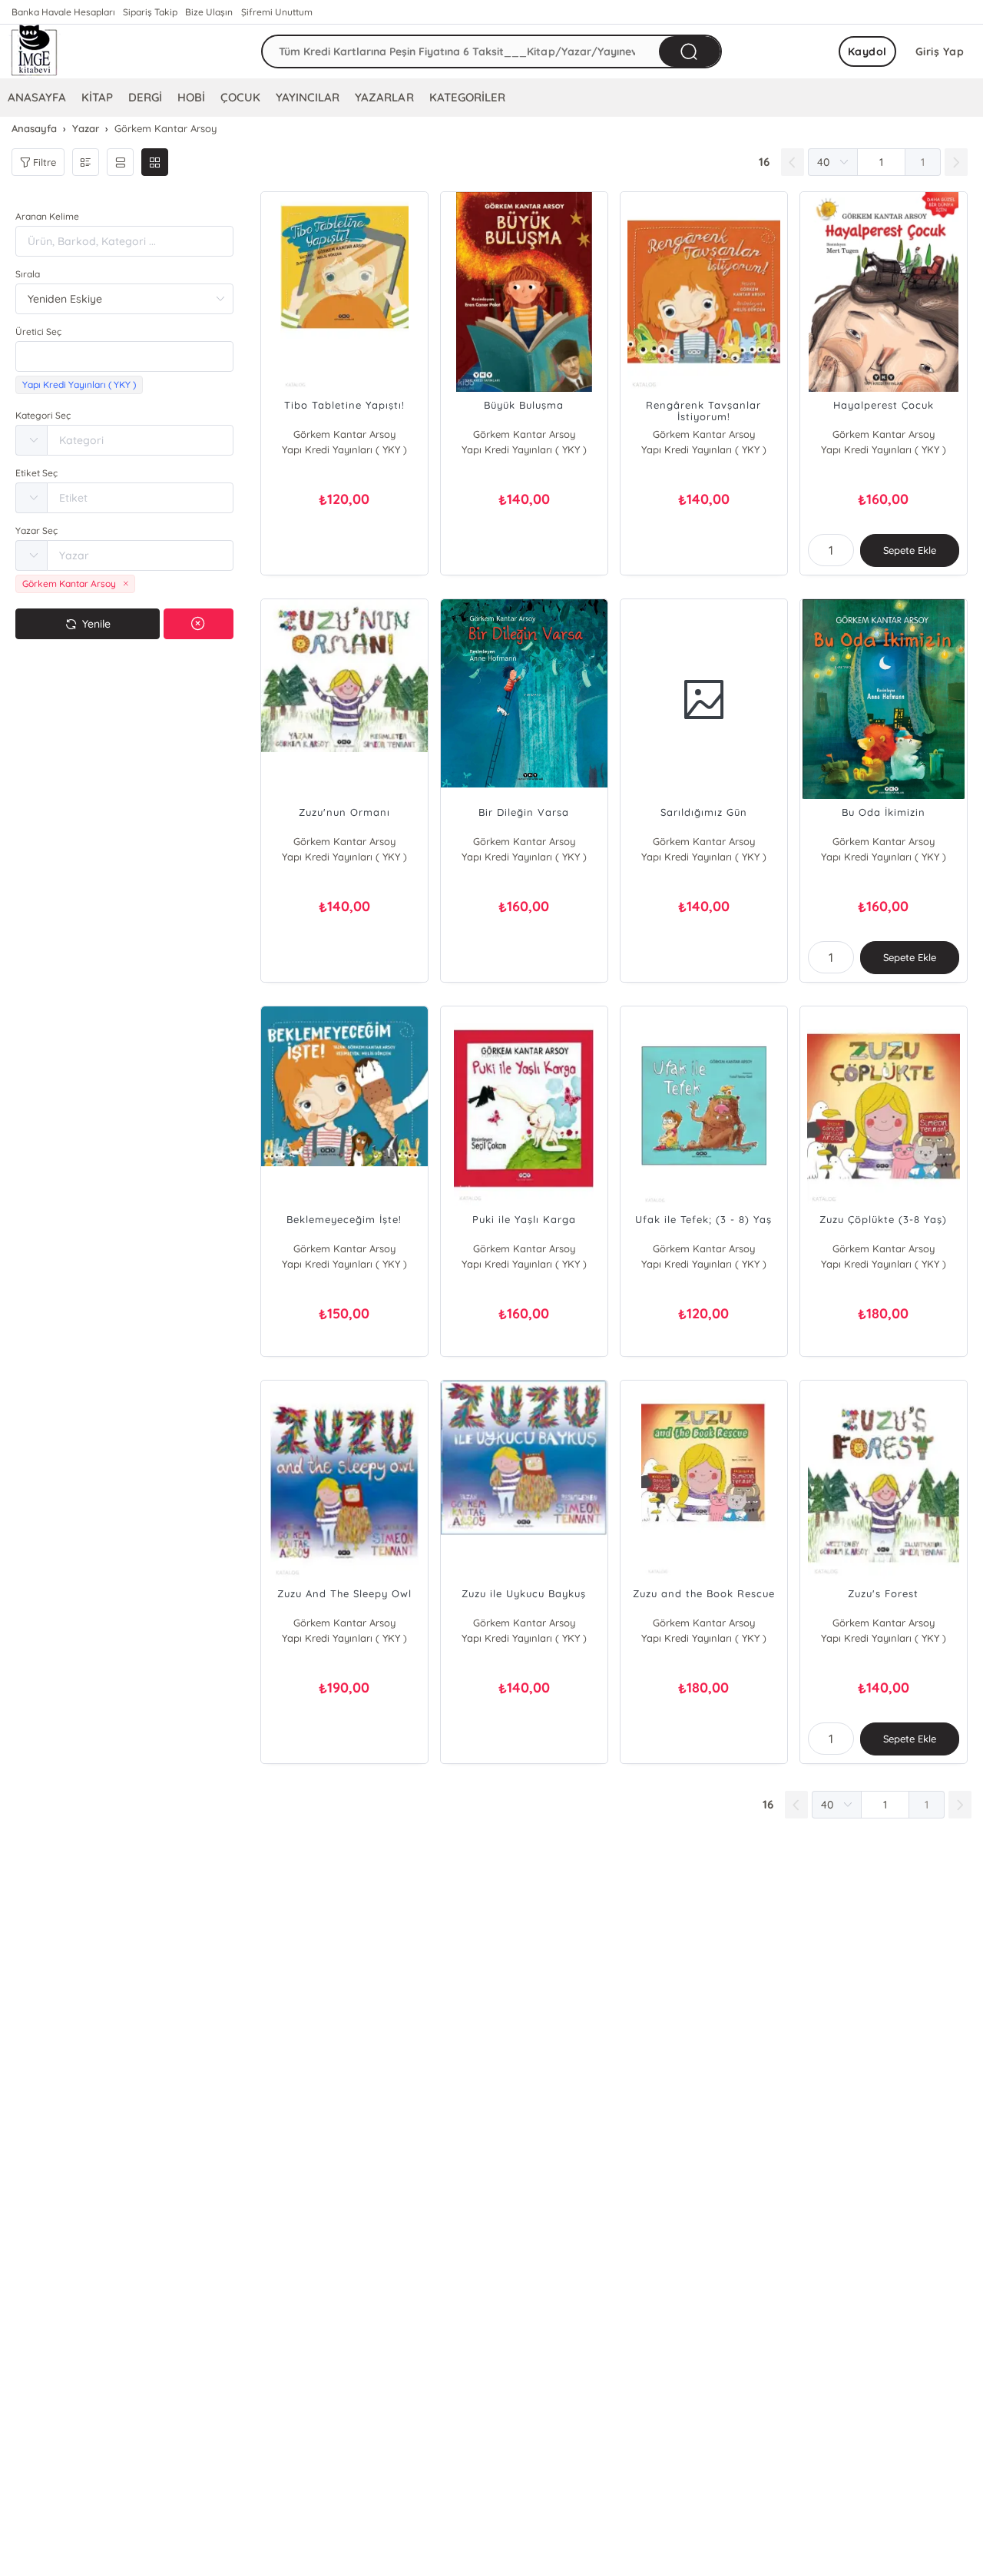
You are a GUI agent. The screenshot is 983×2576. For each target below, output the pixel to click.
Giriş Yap (940, 51)
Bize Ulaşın (209, 12)
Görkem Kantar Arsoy (344, 434)
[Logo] (35, 51)
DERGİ (145, 97)
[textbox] (124, 356)
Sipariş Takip (150, 12)
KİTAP (97, 97)
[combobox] (124, 356)
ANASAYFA (37, 97)
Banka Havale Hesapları (63, 12)
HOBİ (191, 97)
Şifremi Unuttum (277, 12)
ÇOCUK (240, 97)
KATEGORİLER (467, 97)
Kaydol (867, 51)
